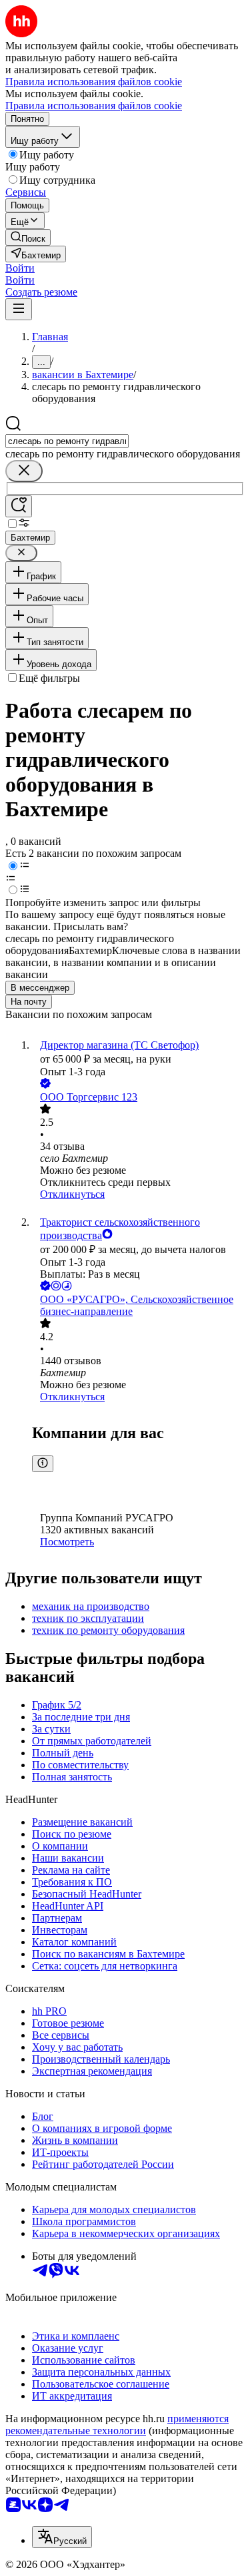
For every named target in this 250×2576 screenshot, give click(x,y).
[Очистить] (24, 471)
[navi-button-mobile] (19, 309)
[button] (20, 268)
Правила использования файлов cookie (94, 106)
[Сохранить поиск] (19, 506)
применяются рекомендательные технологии (117, 2425)
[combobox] (67, 441)
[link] (28, 237)
